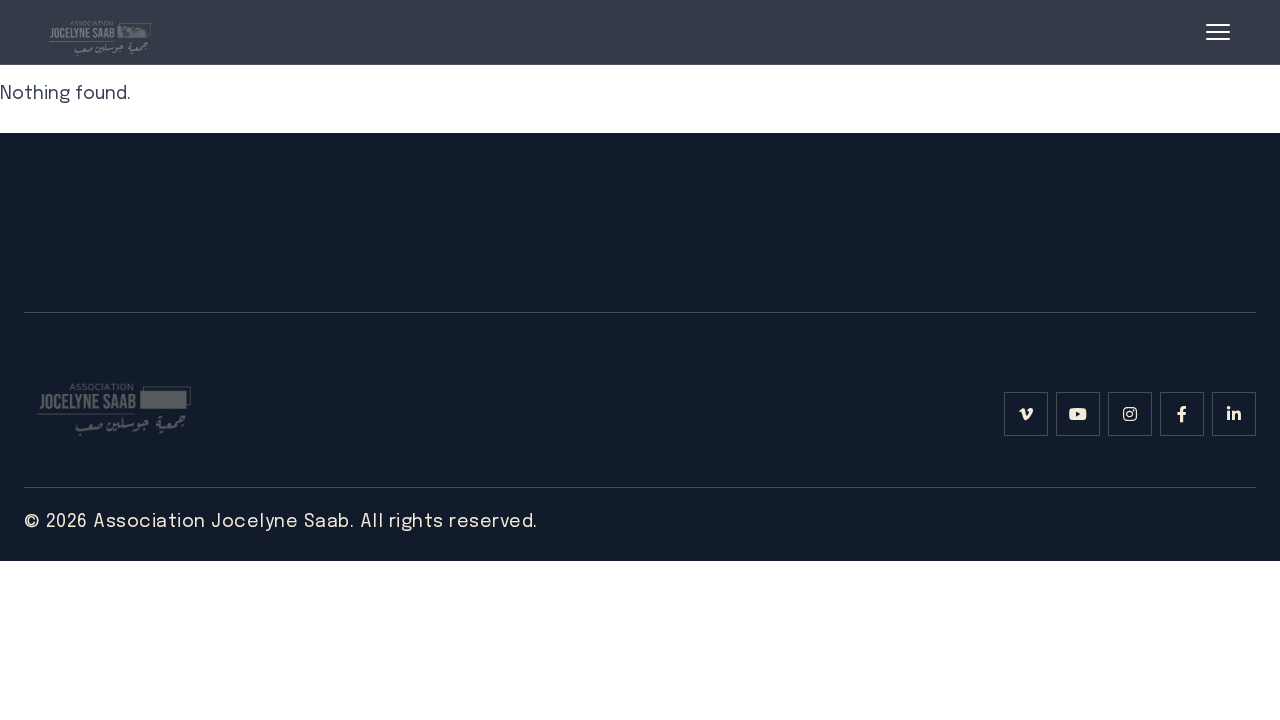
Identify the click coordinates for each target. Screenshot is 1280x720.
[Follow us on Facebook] (1182, 414)
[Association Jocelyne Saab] (99, 32)
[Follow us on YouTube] (1078, 414)
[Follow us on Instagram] (1130, 414)
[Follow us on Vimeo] (1026, 414)
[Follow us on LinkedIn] (1234, 414)
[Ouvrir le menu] (1218, 32)
